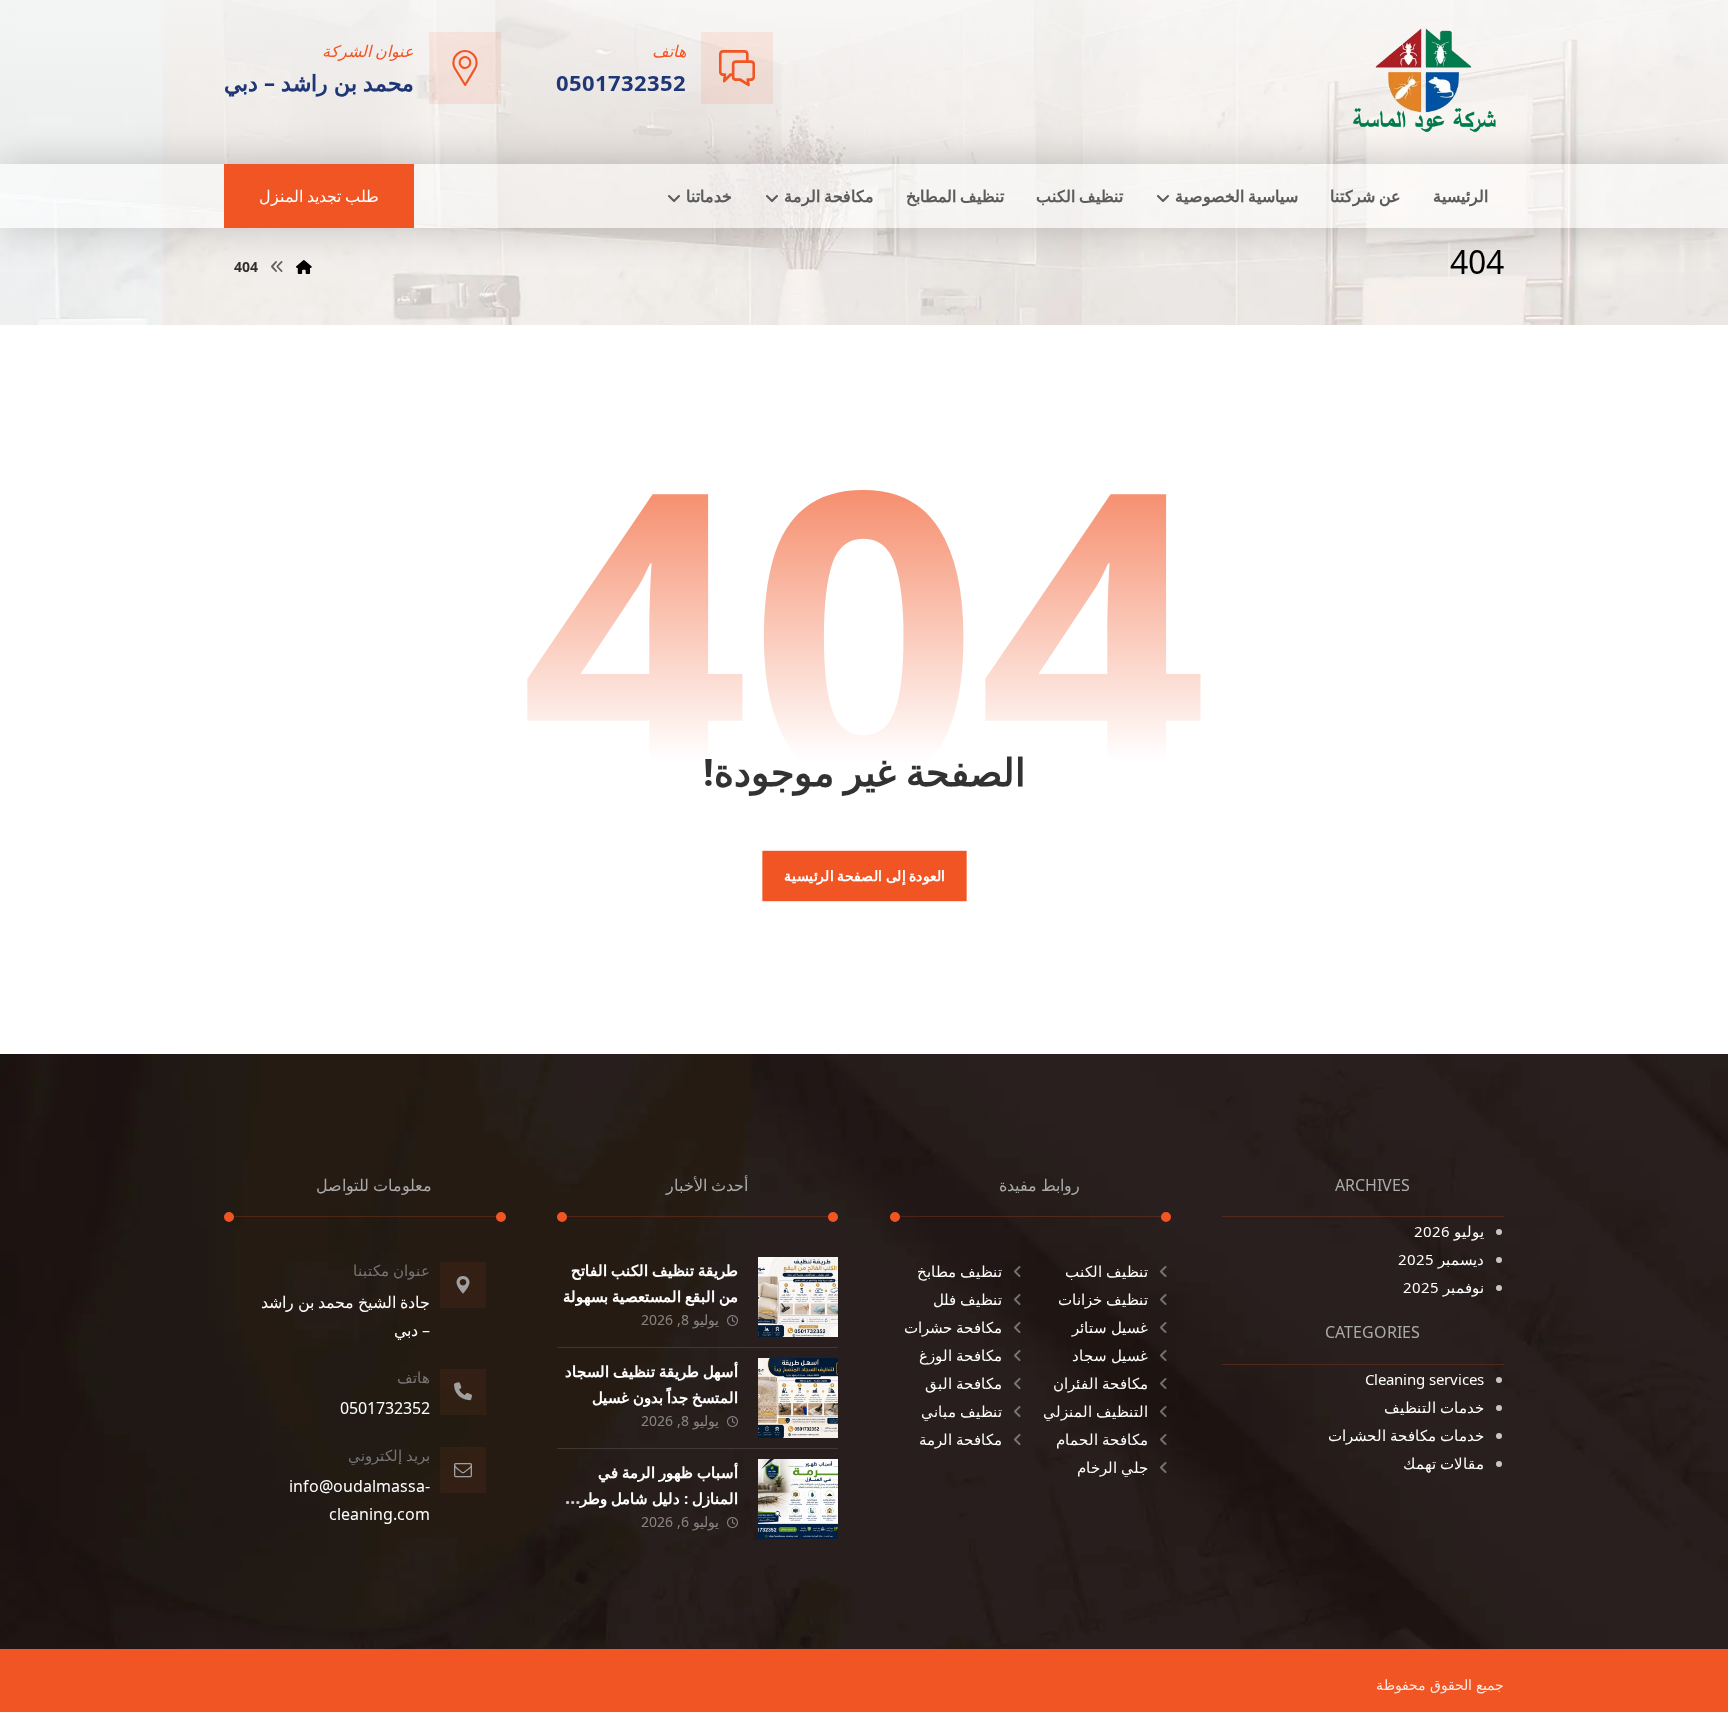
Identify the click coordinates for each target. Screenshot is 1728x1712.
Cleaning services (1424, 1379)
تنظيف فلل (967, 1299)
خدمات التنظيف (1434, 1407)
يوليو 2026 (1449, 1231)
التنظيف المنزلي (1095, 1411)
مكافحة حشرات (953, 1327)
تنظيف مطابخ (959, 1271)
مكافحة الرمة (960, 1439)
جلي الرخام (1112, 1467)
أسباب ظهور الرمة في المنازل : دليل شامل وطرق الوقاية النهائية (653, 1497)
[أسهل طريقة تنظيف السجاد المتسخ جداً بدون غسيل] (798, 1398)
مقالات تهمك (1443, 1463)
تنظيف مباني (961, 1411)
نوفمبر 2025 (1443, 1287)
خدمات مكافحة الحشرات (1406, 1435)
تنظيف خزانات (1103, 1299)
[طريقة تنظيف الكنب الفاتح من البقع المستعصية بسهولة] (798, 1297)
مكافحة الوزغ (960, 1355)
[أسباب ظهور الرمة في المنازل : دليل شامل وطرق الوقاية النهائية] (798, 1499)
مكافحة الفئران (1100, 1383)
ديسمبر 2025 (1441, 1259)
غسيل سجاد (1110, 1355)
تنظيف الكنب (1106, 1271)
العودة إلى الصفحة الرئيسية (863, 876)
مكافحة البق (963, 1383)
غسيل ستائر (1110, 1327)
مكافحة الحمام (1102, 1439)
